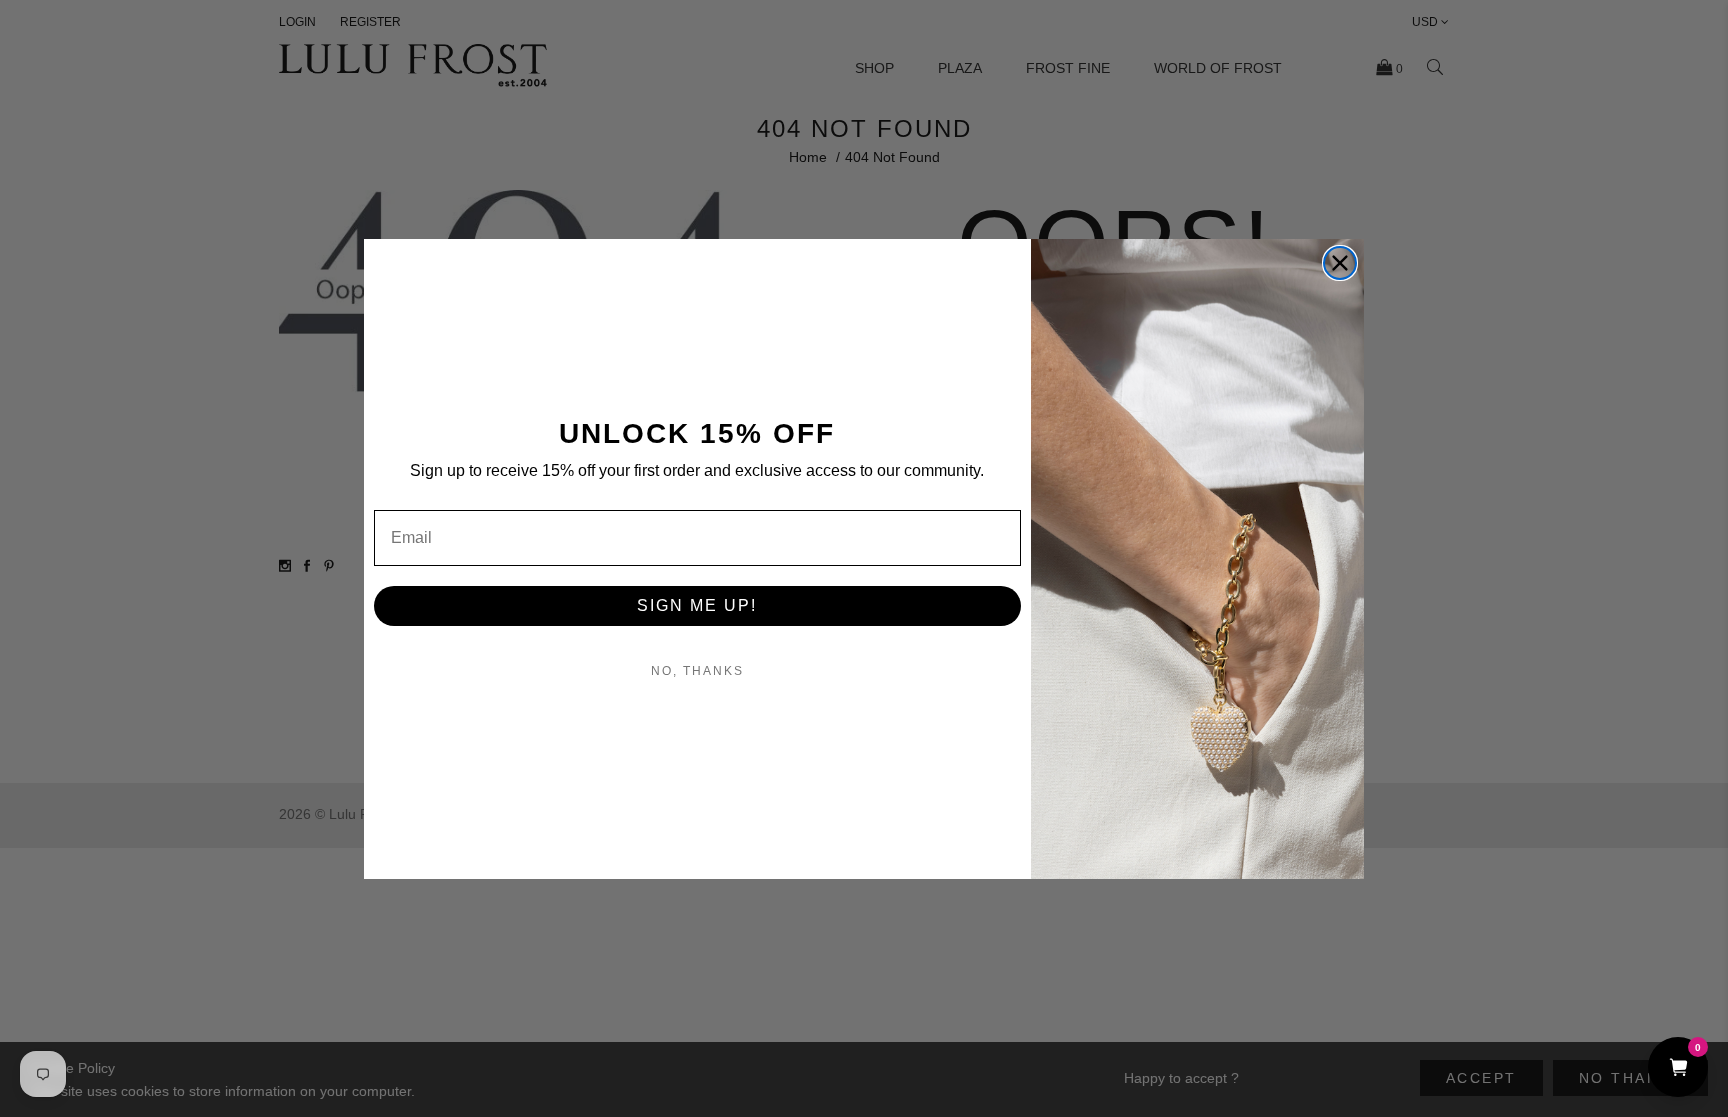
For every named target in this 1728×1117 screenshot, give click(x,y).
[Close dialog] (1340, 263)
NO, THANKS (697, 671)
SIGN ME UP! (697, 605)
